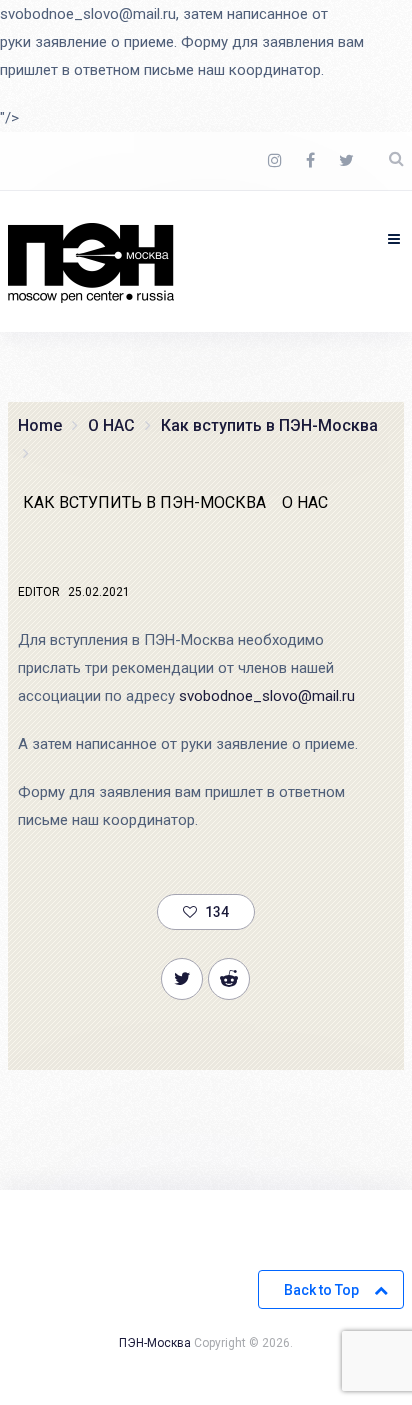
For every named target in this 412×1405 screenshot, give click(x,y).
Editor (39, 592)
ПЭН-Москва (155, 1343)
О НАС (305, 502)
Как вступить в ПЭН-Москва (144, 502)
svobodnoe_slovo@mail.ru (267, 696)
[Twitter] (346, 161)
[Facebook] (310, 161)
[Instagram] (275, 161)
